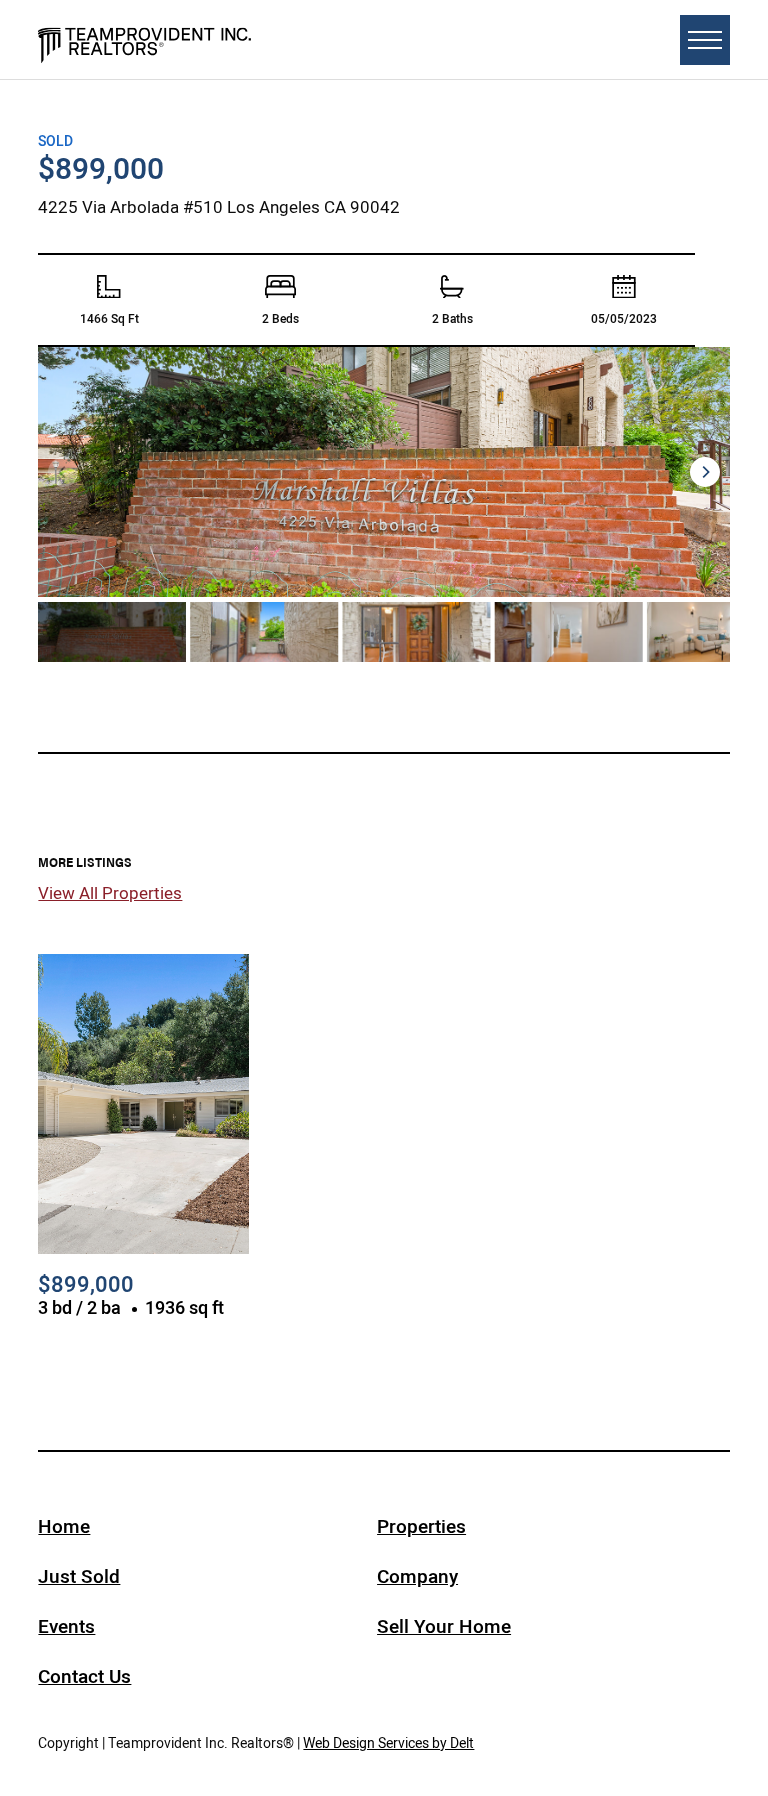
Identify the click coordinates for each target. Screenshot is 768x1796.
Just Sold (79, 1576)
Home (64, 1526)
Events (66, 1626)
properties (421, 1526)
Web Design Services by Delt (388, 1743)
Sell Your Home (444, 1626)
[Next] (705, 472)
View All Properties (110, 893)
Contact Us (84, 1676)
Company (417, 1576)
